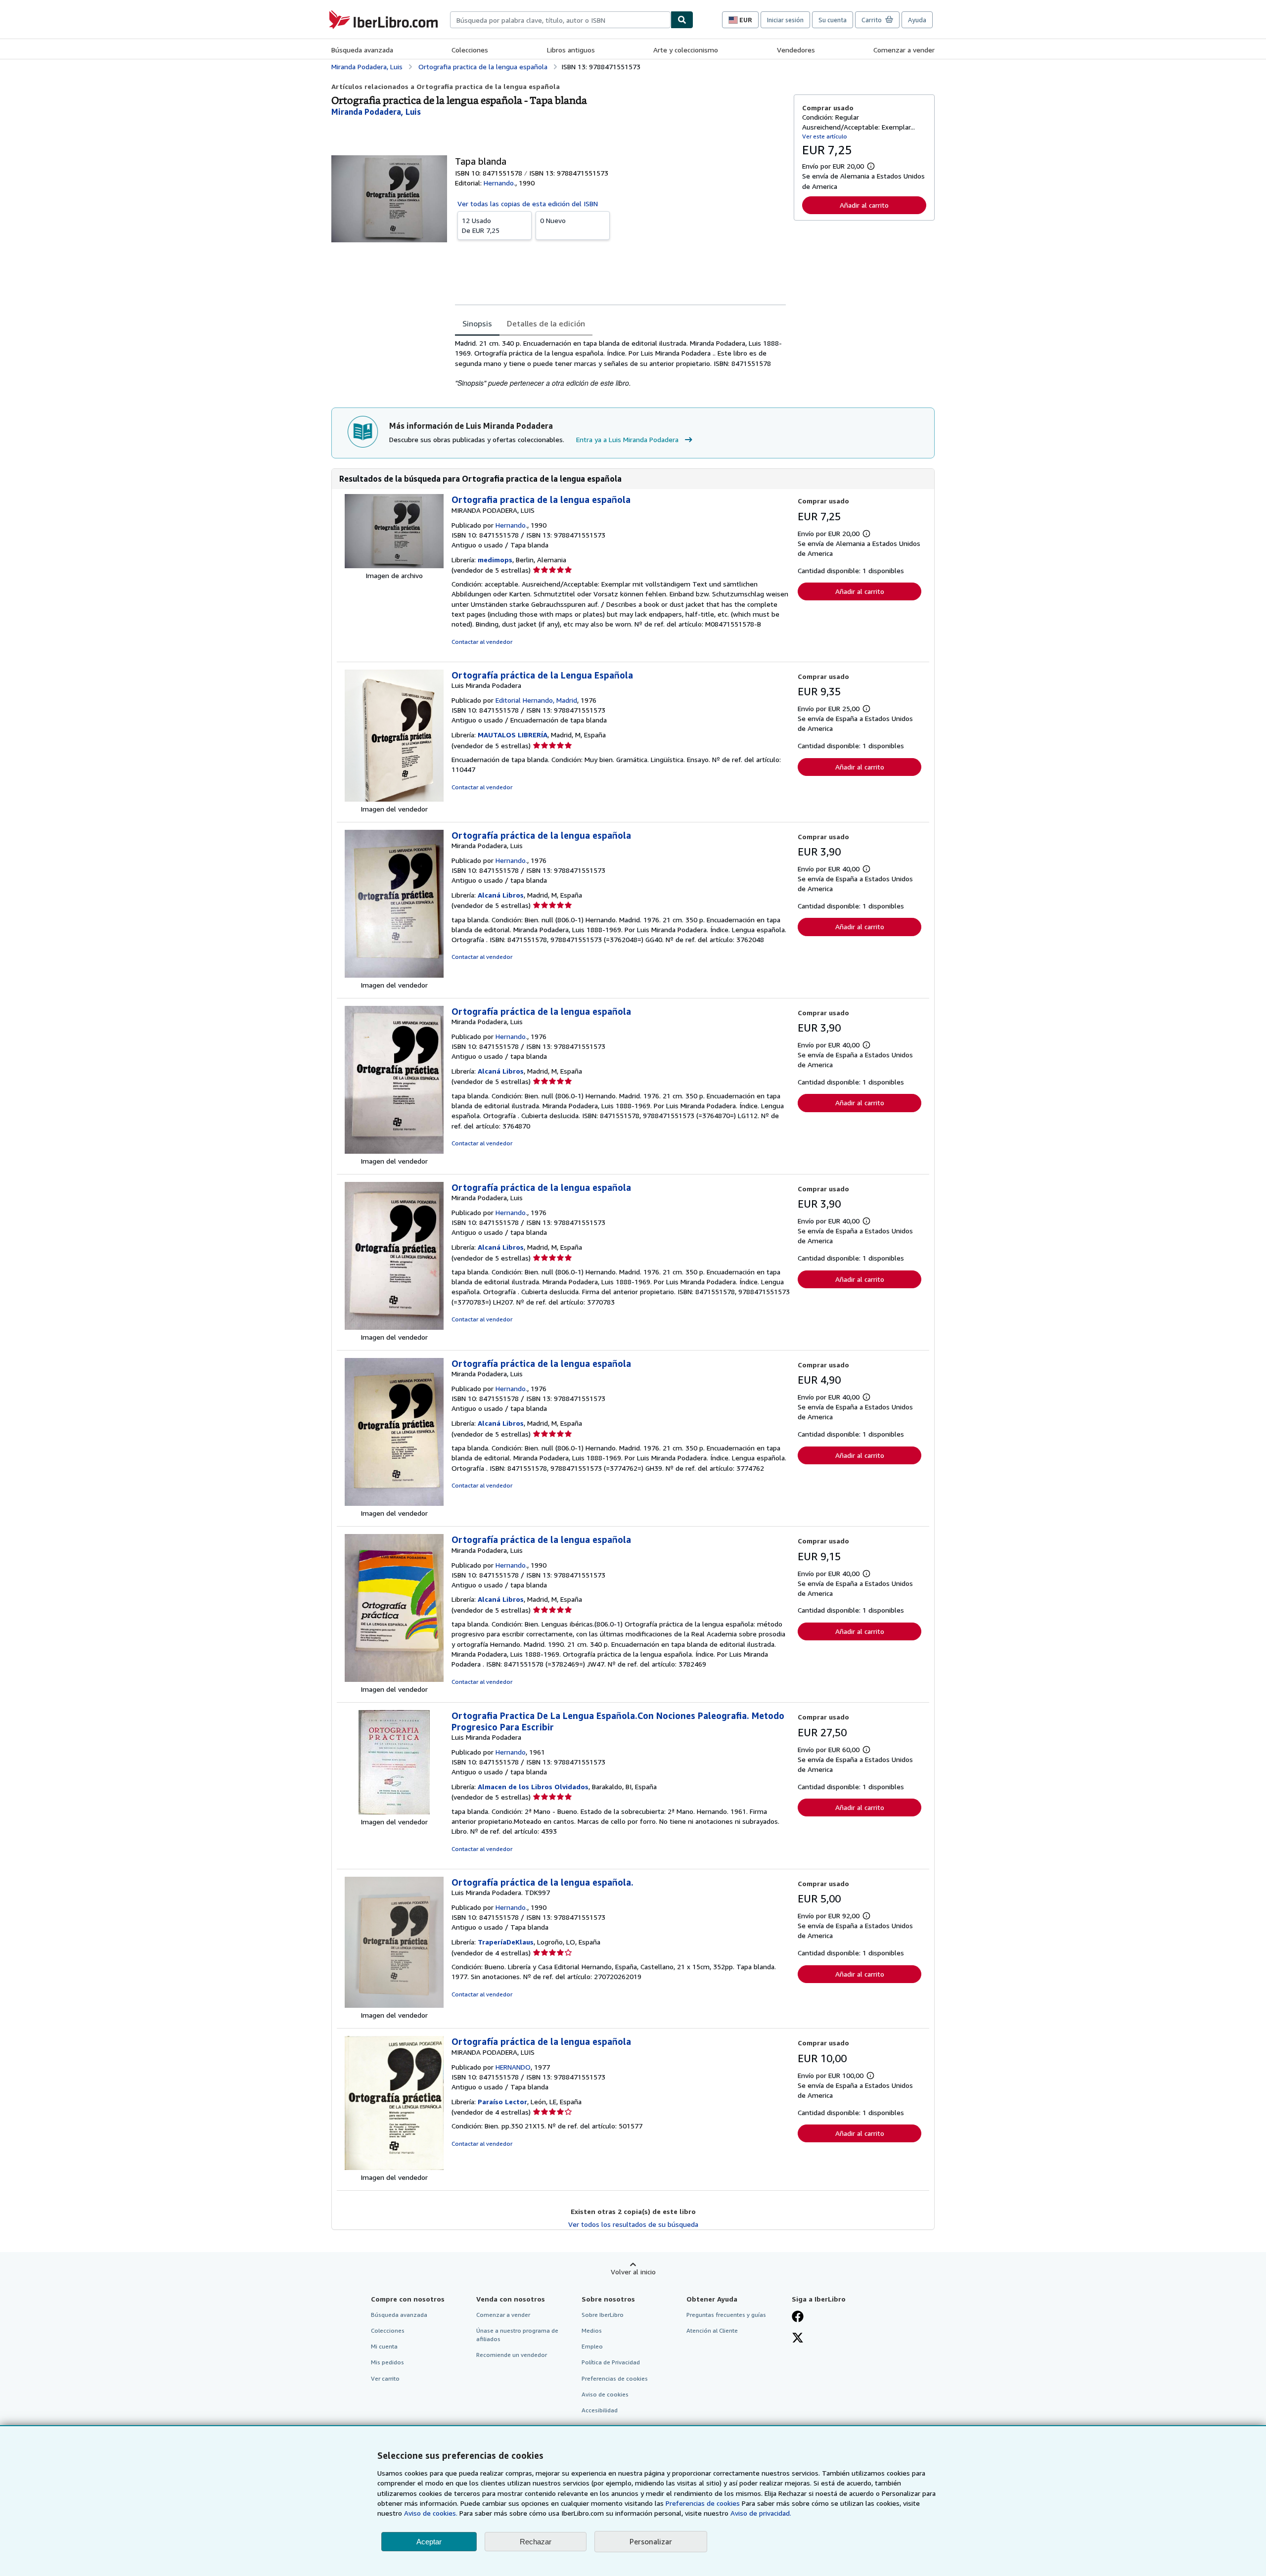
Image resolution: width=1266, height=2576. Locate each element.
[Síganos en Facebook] (798, 2317)
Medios (592, 2330)
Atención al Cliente (712, 2330)
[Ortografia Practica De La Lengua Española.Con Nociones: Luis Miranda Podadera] (394, 1812)
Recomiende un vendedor (512, 2355)
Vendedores (796, 50)
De (481, 225)
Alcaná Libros (501, 895)
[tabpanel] (620, 363)
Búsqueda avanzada (362, 50)
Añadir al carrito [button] (864, 205)
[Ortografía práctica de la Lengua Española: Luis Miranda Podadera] (394, 799)
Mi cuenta (384, 2346)
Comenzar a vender (904, 50)
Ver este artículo (825, 136)
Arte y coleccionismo (686, 50)
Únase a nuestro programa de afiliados (517, 2335)
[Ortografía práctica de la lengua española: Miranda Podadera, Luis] (394, 975)
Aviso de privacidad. (761, 2513)
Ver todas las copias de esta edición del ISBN (528, 203)
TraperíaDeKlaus (506, 1942)
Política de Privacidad (611, 2362)
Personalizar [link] (651, 2541)
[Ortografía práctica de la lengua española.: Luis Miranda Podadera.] (394, 2005)
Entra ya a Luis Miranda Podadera (627, 439)
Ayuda (917, 20)
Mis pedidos (387, 2362)
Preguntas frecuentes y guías (726, 2315)
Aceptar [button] (429, 2542)
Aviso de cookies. (431, 2513)
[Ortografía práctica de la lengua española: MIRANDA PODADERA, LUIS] (394, 2167)
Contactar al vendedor (482, 642)
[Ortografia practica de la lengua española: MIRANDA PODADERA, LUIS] (394, 565)
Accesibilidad (600, 2410)
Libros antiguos (571, 50)
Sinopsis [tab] (477, 323)
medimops (495, 560)
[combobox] (560, 20)
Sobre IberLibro (603, 2315)
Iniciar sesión (785, 20)
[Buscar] (682, 20)
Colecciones (470, 50)
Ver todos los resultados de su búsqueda (633, 2224)
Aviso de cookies (605, 2394)
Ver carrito (385, 2378)
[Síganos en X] (798, 2339)
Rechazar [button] (536, 2542)
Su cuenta (833, 20)
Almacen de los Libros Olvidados (533, 1786)
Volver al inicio (633, 2272)
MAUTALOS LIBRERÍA (513, 735)
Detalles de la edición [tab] (546, 323)
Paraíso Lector (502, 2101)
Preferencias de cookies (703, 2503)
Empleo (592, 2346)
